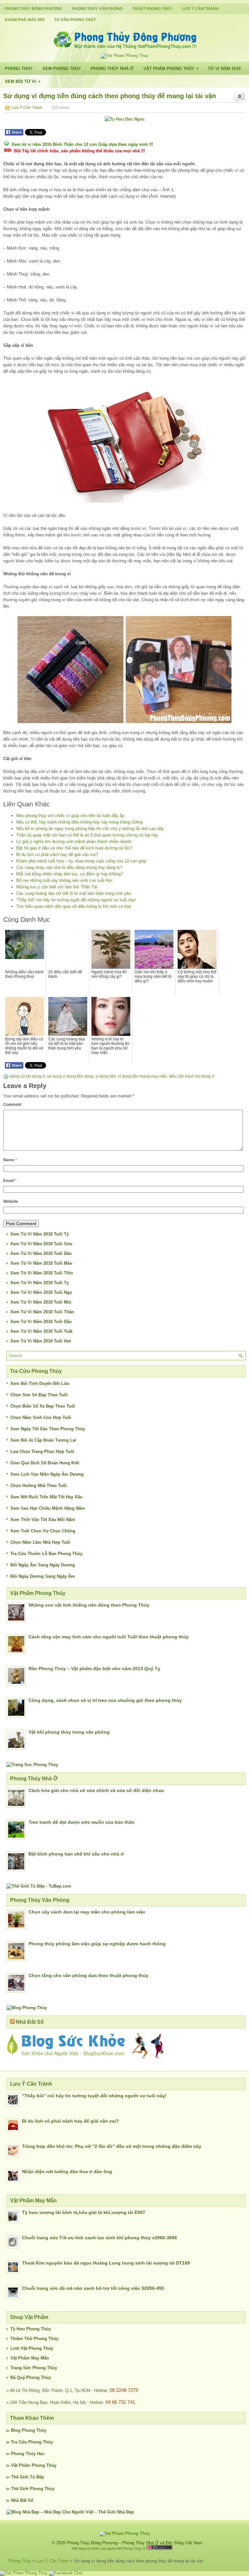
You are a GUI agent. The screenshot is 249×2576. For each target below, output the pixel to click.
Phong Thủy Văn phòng (97, 9)
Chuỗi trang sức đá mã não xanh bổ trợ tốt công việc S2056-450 (93, 2288)
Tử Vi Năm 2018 (224, 69)
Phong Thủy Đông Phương (34, 9)
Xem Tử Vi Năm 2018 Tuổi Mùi (41, 1302)
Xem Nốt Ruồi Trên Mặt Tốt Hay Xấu (46, 1497)
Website (11, 1201)
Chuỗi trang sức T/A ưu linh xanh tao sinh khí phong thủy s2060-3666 (100, 2238)
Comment (12, 1105)
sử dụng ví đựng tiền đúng (70, 1076)
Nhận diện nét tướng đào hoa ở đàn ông (67, 2172)
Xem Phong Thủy (62, 69)
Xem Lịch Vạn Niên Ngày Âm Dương (47, 1474)
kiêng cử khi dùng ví (27, 1076)
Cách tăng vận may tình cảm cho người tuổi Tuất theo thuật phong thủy (109, 1637)
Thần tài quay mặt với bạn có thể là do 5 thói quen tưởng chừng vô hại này (87, 835)
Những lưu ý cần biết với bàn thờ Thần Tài (57, 887)
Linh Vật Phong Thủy (32, 2348)
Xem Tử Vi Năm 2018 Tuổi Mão (41, 1263)
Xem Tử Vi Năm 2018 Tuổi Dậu (41, 1322)
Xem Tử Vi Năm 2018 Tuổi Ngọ (41, 1292)
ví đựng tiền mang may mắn (142, 1076)
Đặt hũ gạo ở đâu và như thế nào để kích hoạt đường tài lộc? (74, 848)
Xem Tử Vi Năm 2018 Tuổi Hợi (41, 1341)
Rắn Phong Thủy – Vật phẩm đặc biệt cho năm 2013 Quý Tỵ (94, 1669)
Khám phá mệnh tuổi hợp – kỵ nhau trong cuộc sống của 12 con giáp (81, 861)
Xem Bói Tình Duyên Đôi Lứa (40, 1383)
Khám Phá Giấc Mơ (25, 20)
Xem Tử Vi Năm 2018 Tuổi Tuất (41, 1331)
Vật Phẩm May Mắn (30, 2358)
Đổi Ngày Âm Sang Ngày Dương (43, 1565)
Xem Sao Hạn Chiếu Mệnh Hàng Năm (48, 1508)
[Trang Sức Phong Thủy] (32, 1765)
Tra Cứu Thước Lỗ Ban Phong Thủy (46, 1554)
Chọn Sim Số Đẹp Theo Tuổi (39, 1395)
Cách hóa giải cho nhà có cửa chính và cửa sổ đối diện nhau (96, 1790)
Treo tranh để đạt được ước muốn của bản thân (82, 1822)
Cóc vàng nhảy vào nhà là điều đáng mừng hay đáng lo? (69, 867)
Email (10, 1181)
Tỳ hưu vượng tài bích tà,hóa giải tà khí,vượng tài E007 (84, 2212)
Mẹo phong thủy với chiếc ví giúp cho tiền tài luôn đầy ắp (70, 816)
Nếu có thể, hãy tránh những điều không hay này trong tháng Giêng (79, 822)
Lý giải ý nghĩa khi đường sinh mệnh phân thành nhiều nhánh (74, 842)
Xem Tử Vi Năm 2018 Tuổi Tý (40, 1234)
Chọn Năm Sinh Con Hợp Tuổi (41, 1417)
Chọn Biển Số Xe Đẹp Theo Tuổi (43, 1406)
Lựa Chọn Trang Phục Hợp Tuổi (42, 1452)
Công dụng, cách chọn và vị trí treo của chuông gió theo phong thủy (105, 1700)
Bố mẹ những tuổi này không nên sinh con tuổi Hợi (64, 880)
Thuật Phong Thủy (152, 9)
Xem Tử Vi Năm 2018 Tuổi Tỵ (40, 1283)
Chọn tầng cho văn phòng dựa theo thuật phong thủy (89, 1975)
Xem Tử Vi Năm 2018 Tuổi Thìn (42, 1273)
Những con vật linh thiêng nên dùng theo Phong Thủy (89, 1605)
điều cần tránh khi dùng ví (192, 1076)
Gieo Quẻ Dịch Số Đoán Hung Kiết (45, 1463)
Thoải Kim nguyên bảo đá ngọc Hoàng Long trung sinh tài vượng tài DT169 (106, 2263)
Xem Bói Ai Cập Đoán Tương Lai (43, 1440)
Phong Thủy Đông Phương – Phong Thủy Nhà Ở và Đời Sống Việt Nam (135, 2543)
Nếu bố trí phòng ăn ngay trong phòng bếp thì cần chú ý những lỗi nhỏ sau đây (90, 829)
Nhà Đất (19, 2500)
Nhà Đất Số (30, 2022)
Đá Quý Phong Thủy (31, 2377)
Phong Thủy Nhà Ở (112, 69)
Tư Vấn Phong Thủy (75, 20)
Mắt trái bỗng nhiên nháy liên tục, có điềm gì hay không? (70, 874)
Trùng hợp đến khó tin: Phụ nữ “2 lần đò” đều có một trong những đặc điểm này (112, 2146)
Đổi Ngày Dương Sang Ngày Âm (43, 1576)
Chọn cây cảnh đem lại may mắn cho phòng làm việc (87, 1912)
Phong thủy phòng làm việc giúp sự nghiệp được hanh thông (97, 1944)
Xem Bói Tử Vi (23, 81)
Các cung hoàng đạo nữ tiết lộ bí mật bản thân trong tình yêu (74, 893)
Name (10, 1160)
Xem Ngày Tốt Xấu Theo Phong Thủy (48, 1429)
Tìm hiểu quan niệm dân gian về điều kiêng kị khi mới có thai (74, 906)
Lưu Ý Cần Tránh (201, 9)
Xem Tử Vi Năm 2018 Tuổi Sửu (41, 1244)
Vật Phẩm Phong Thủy (171, 68)
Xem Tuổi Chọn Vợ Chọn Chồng (43, 1531)
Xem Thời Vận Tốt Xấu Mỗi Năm (43, 1520)
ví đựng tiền (106, 1076)
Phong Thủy (19, 69)
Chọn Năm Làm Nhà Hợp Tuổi (40, 1542)
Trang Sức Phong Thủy (34, 2368)
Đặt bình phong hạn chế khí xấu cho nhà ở (76, 1854)
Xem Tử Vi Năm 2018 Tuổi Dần (41, 1253)
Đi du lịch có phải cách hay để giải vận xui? (57, 855)
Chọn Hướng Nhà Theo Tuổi (39, 1486)
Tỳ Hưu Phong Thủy (31, 2329)
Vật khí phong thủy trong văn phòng (69, 1732)
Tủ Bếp (37, 2477)
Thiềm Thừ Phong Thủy (34, 2339)
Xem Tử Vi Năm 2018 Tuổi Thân (42, 1312)
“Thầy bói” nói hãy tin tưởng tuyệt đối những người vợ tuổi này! (76, 900)
